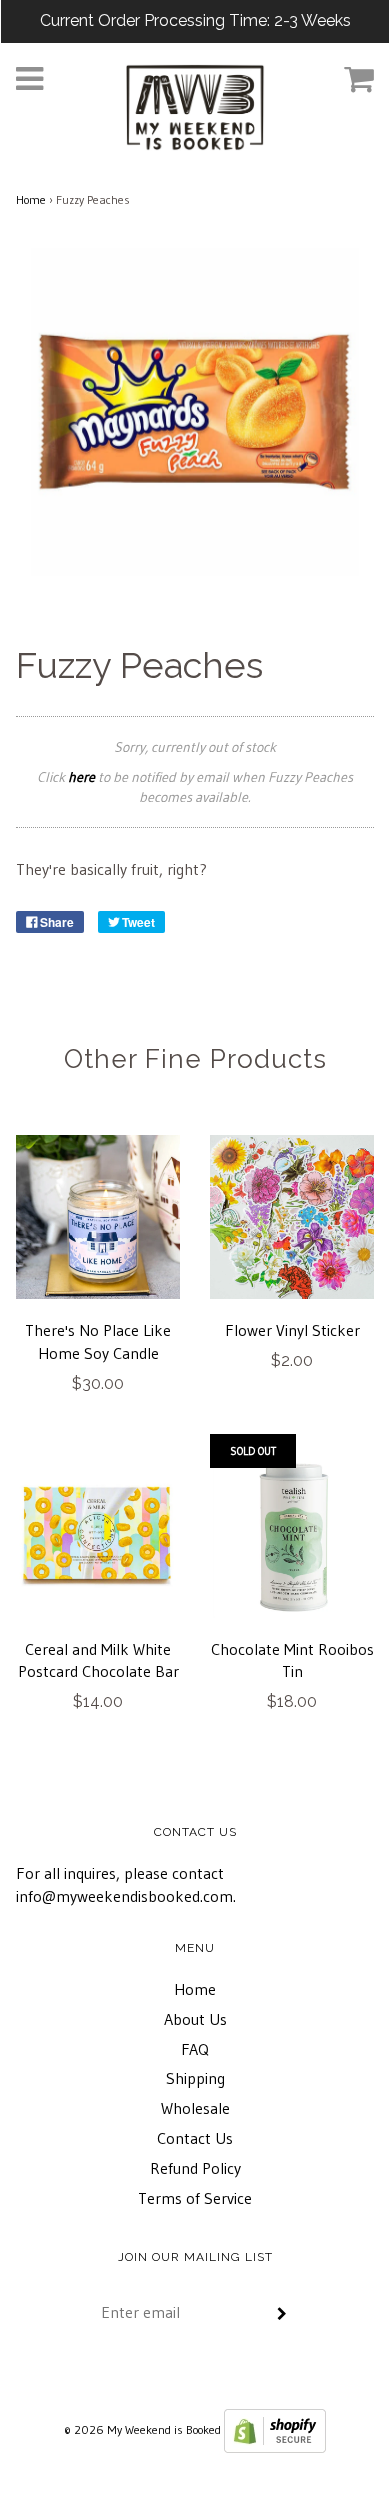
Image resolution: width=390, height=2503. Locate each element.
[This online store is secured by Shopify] (275, 2429)
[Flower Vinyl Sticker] (292, 1217)
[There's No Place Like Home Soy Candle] (98, 1217)
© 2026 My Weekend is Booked (142, 2429)
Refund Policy (195, 2168)
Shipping (195, 2078)
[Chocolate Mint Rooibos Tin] (292, 1536)
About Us (195, 2019)
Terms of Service (195, 2198)
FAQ (195, 2049)
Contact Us (195, 2138)
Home (31, 199)
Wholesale (195, 2108)
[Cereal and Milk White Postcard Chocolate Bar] (98, 1536)
